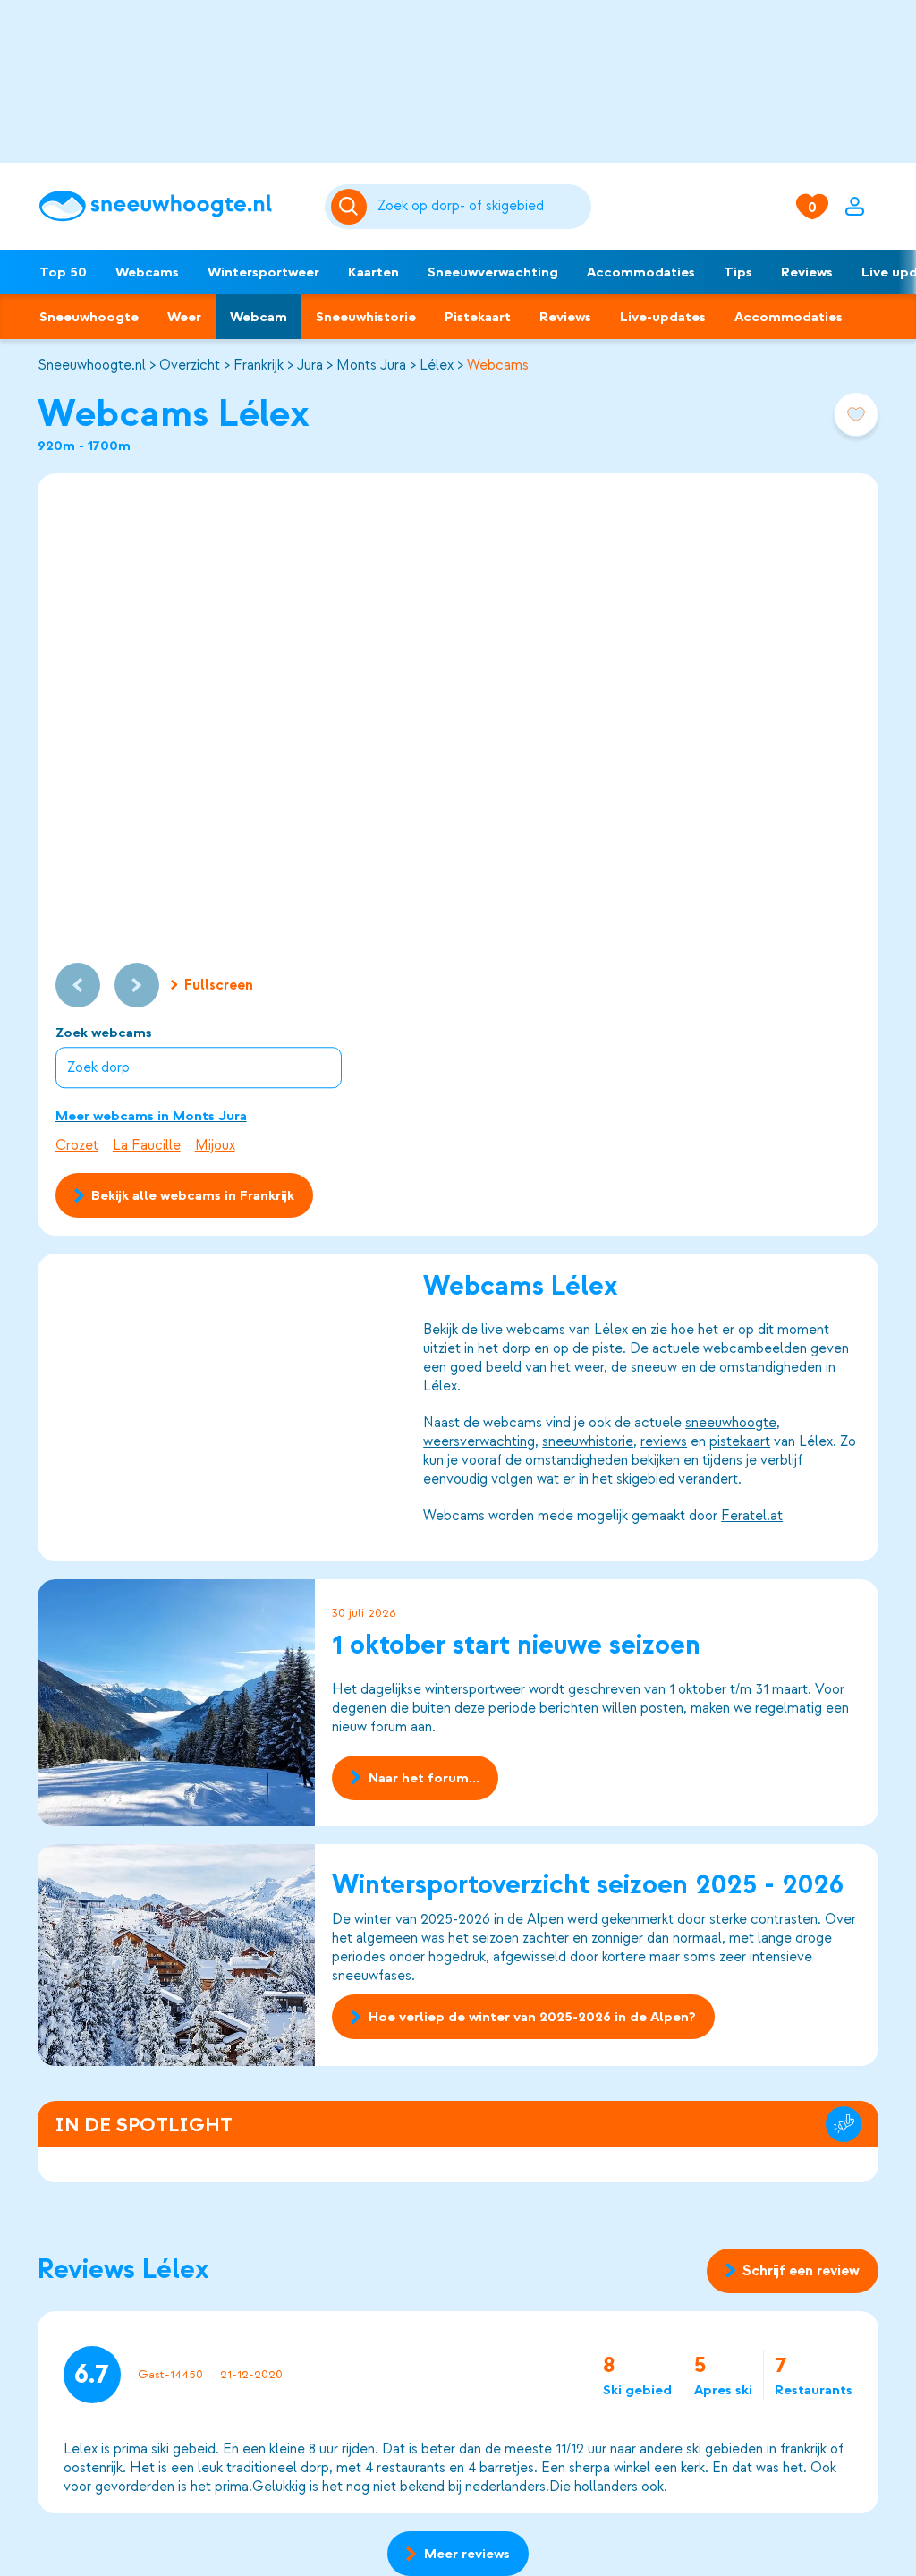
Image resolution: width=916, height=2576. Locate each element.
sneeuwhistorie (588, 1441)
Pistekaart (478, 317)
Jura (310, 365)
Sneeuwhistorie (366, 317)
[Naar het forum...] (176, 1703)
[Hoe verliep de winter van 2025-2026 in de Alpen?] (176, 1955)
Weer (184, 317)
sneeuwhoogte (731, 1423)
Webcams (147, 272)
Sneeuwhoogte (89, 317)
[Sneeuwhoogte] (173, 206)
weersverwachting (479, 1441)
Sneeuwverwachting (493, 272)
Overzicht (190, 365)
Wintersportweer (263, 272)
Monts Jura (371, 365)
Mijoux (215, 1145)
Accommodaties (641, 272)
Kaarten (373, 272)
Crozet (77, 1145)
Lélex (437, 365)
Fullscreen (219, 985)
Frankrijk (259, 365)
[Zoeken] (481, 207)
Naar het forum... (424, 1778)
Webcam (259, 317)
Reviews (807, 272)
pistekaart (740, 1441)
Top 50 (63, 272)
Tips (738, 272)
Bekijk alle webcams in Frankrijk (193, 1195)
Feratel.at (752, 1516)
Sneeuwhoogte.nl (92, 365)
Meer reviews (467, 2554)
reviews (664, 1441)
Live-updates (663, 317)
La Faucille (147, 1145)
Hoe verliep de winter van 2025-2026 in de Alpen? (532, 2017)
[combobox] (481, 207)
